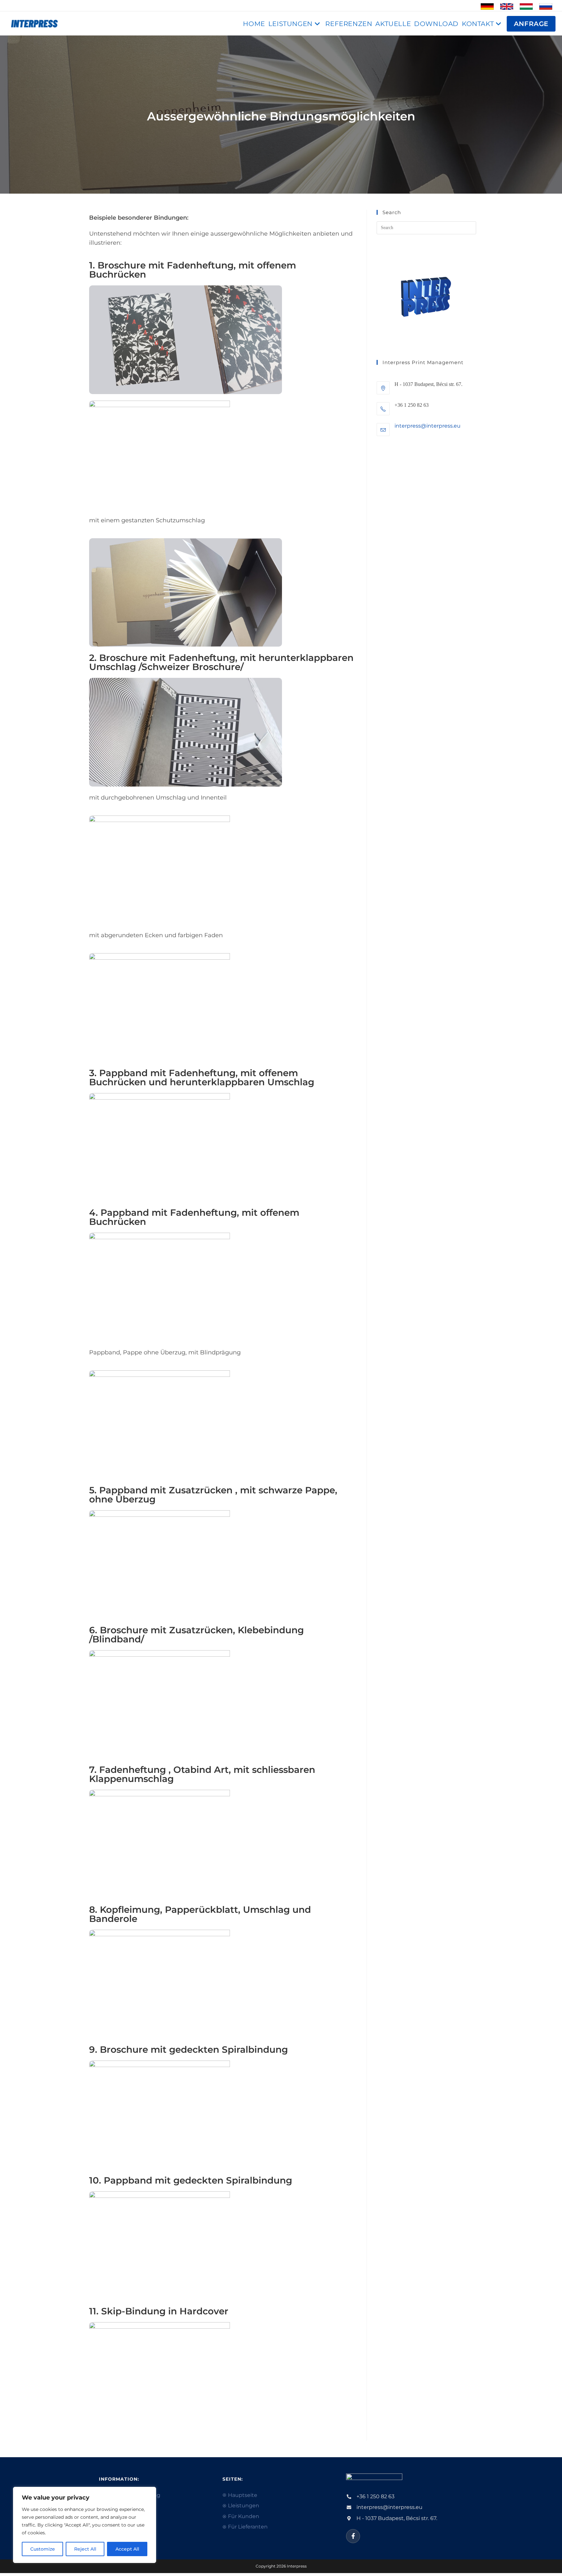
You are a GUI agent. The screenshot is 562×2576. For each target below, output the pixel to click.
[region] (85, 2525)
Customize (43, 2549)
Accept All (127, 2549)
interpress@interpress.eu (428, 426)
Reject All (85, 2549)
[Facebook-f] (353, 2536)
